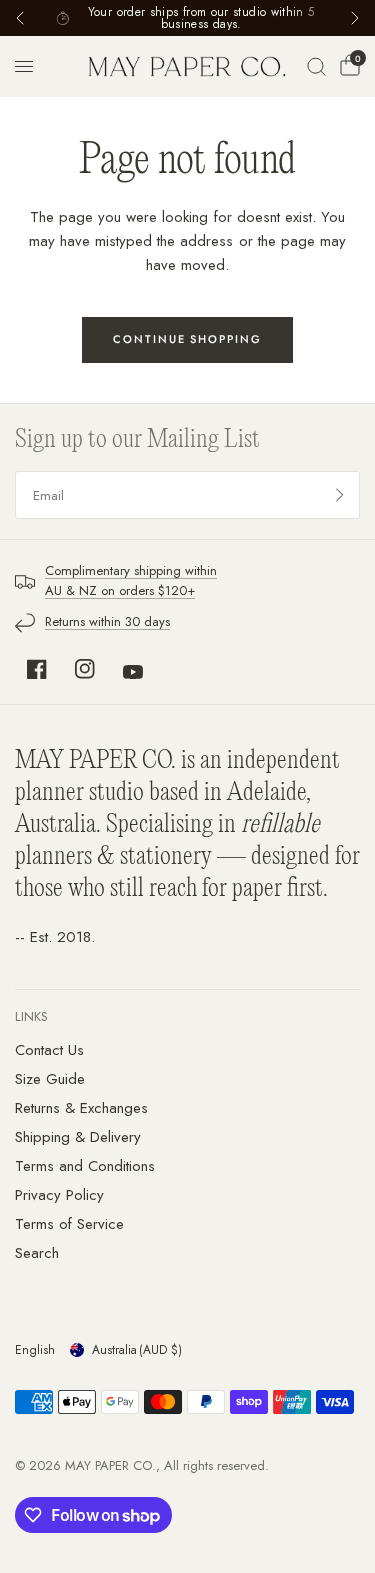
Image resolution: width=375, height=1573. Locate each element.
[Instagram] (85, 669)
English (35, 1350)
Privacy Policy (59, 1195)
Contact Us (49, 1050)
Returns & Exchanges (81, 1108)
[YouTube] (133, 672)
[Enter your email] (340, 495)
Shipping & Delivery (78, 1137)
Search (37, 1253)
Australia (137, 1350)
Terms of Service (69, 1224)
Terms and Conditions (85, 1166)
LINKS (31, 1016)
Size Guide (50, 1079)
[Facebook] (37, 669)
